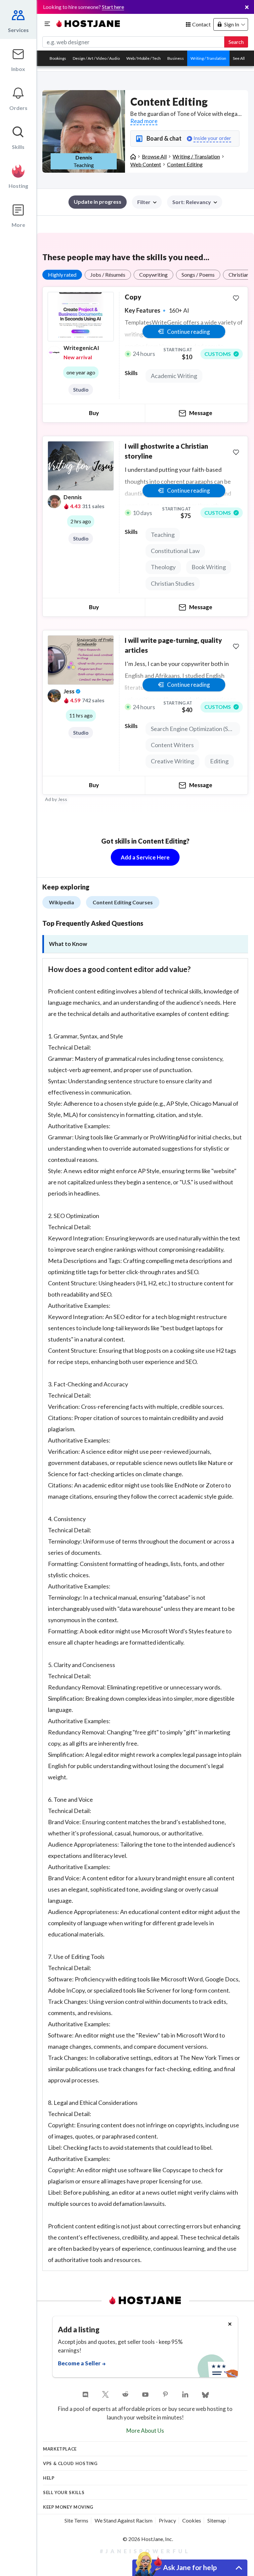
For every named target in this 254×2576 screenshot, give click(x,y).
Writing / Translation (208, 58)
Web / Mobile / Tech (144, 58)
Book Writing (209, 567)
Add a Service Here (145, 857)
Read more (144, 121)
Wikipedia (62, 902)
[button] (195, 202)
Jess (63, 799)
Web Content (146, 164)
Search (236, 42)
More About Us (145, 2431)
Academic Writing (174, 376)
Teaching (163, 535)
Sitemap (217, 2520)
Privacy (167, 2520)
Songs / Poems (198, 275)
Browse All (154, 156)
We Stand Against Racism (124, 2520)
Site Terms (76, 2520)
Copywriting (153, 275)
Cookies (192, 2520)
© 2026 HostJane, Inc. (148, 2539)
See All (239, 58)
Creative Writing (172, 761)
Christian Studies (173, 583)
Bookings (58, 58)
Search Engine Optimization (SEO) (194, 729)
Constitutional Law (175, 551)
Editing (219, 761)
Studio (81, 390)
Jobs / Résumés (108, 275)
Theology (163, 567)
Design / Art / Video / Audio (96, 58)
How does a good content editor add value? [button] (119, 969)
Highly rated (62, 275)
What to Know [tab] (68, 944)
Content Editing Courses (123, 902)
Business (176, 58)
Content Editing (185, 164)
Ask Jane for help (190, 2567)
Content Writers (172, 745)
